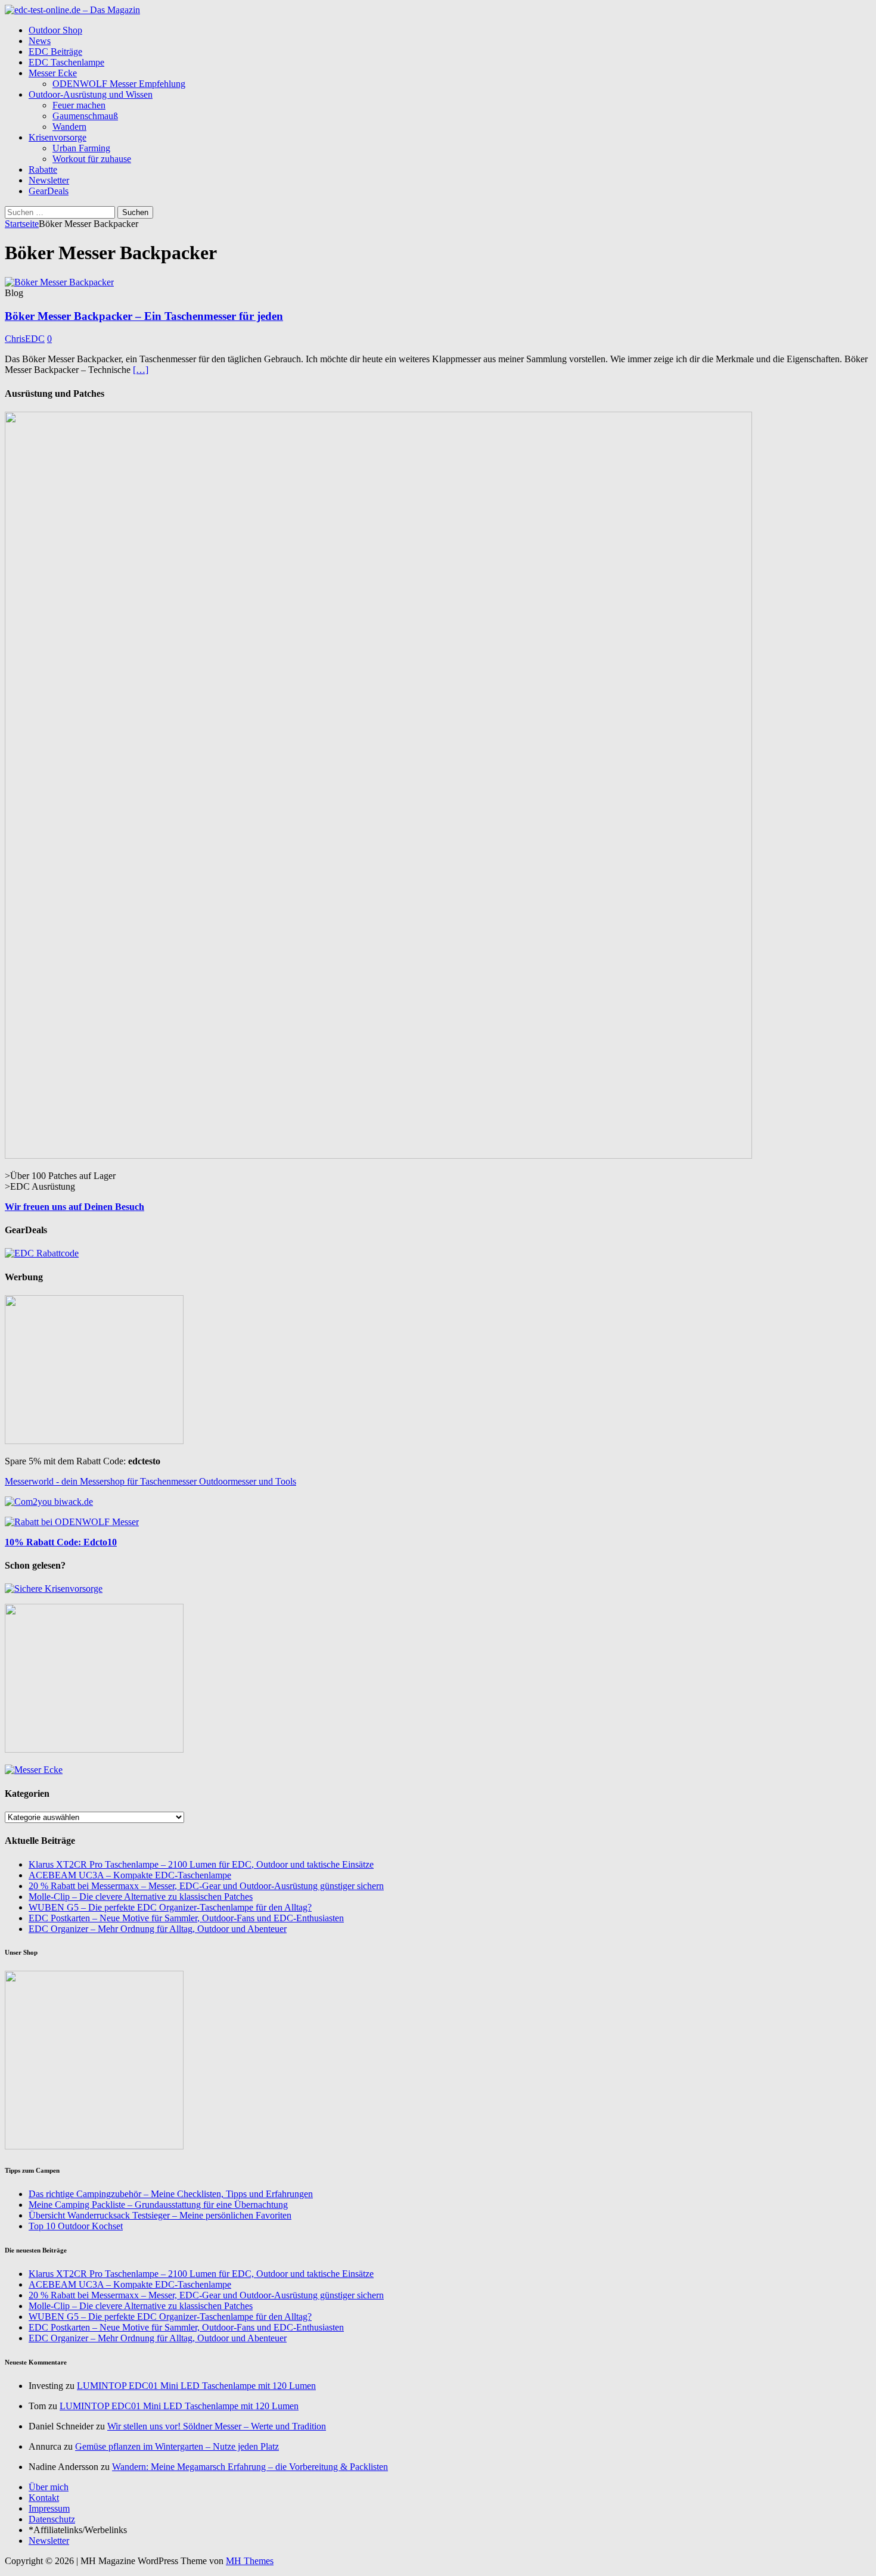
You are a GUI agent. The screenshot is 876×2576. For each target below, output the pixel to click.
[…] (141, 370)
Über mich (49, 2487)
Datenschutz (52, 2519)
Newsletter (49, 180)
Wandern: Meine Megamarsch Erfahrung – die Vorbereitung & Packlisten (250, 2467)
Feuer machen (79, 105)
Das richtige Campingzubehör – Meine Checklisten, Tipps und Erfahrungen (171, 2194)
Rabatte (43, 169)
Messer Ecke (53, 73)
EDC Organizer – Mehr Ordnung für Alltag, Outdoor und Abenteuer (158, 1929)
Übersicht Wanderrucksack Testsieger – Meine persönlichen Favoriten (160, 2215)
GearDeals (49, 191)
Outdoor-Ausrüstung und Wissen (91, 94)
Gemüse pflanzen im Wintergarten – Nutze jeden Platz (177, 2446)
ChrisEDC (25, 339)
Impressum (49, 2508)
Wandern (69, 127)
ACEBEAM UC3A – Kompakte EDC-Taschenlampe (130, 1875)
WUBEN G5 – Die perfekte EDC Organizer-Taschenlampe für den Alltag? (170, 1907)
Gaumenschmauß (85, 116)
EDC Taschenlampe (66, 62)
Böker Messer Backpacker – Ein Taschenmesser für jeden (144, 316)
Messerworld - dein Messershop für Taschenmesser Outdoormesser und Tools (150, 1481)
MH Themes (250, 2561)
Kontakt (44, 2498)
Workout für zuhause (92, 159)
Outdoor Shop (55, 30)
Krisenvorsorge (58, 137)
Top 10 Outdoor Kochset (76, 2226)
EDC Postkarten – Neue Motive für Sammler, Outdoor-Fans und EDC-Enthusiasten (186, 1918)
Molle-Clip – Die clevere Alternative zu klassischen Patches (141, 1897)
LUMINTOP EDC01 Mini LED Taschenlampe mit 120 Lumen (196, 2386)
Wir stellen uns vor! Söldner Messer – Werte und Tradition (217, 2426)
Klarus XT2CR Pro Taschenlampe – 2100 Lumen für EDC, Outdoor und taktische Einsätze (201, 1864)
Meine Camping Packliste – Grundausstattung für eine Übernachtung (158, 2205)
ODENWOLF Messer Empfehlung (119, 84)
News (40, 41)
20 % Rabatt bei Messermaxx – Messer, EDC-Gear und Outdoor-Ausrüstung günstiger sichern (206, 1886)
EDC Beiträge (55, 52)
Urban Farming (81, 148)
